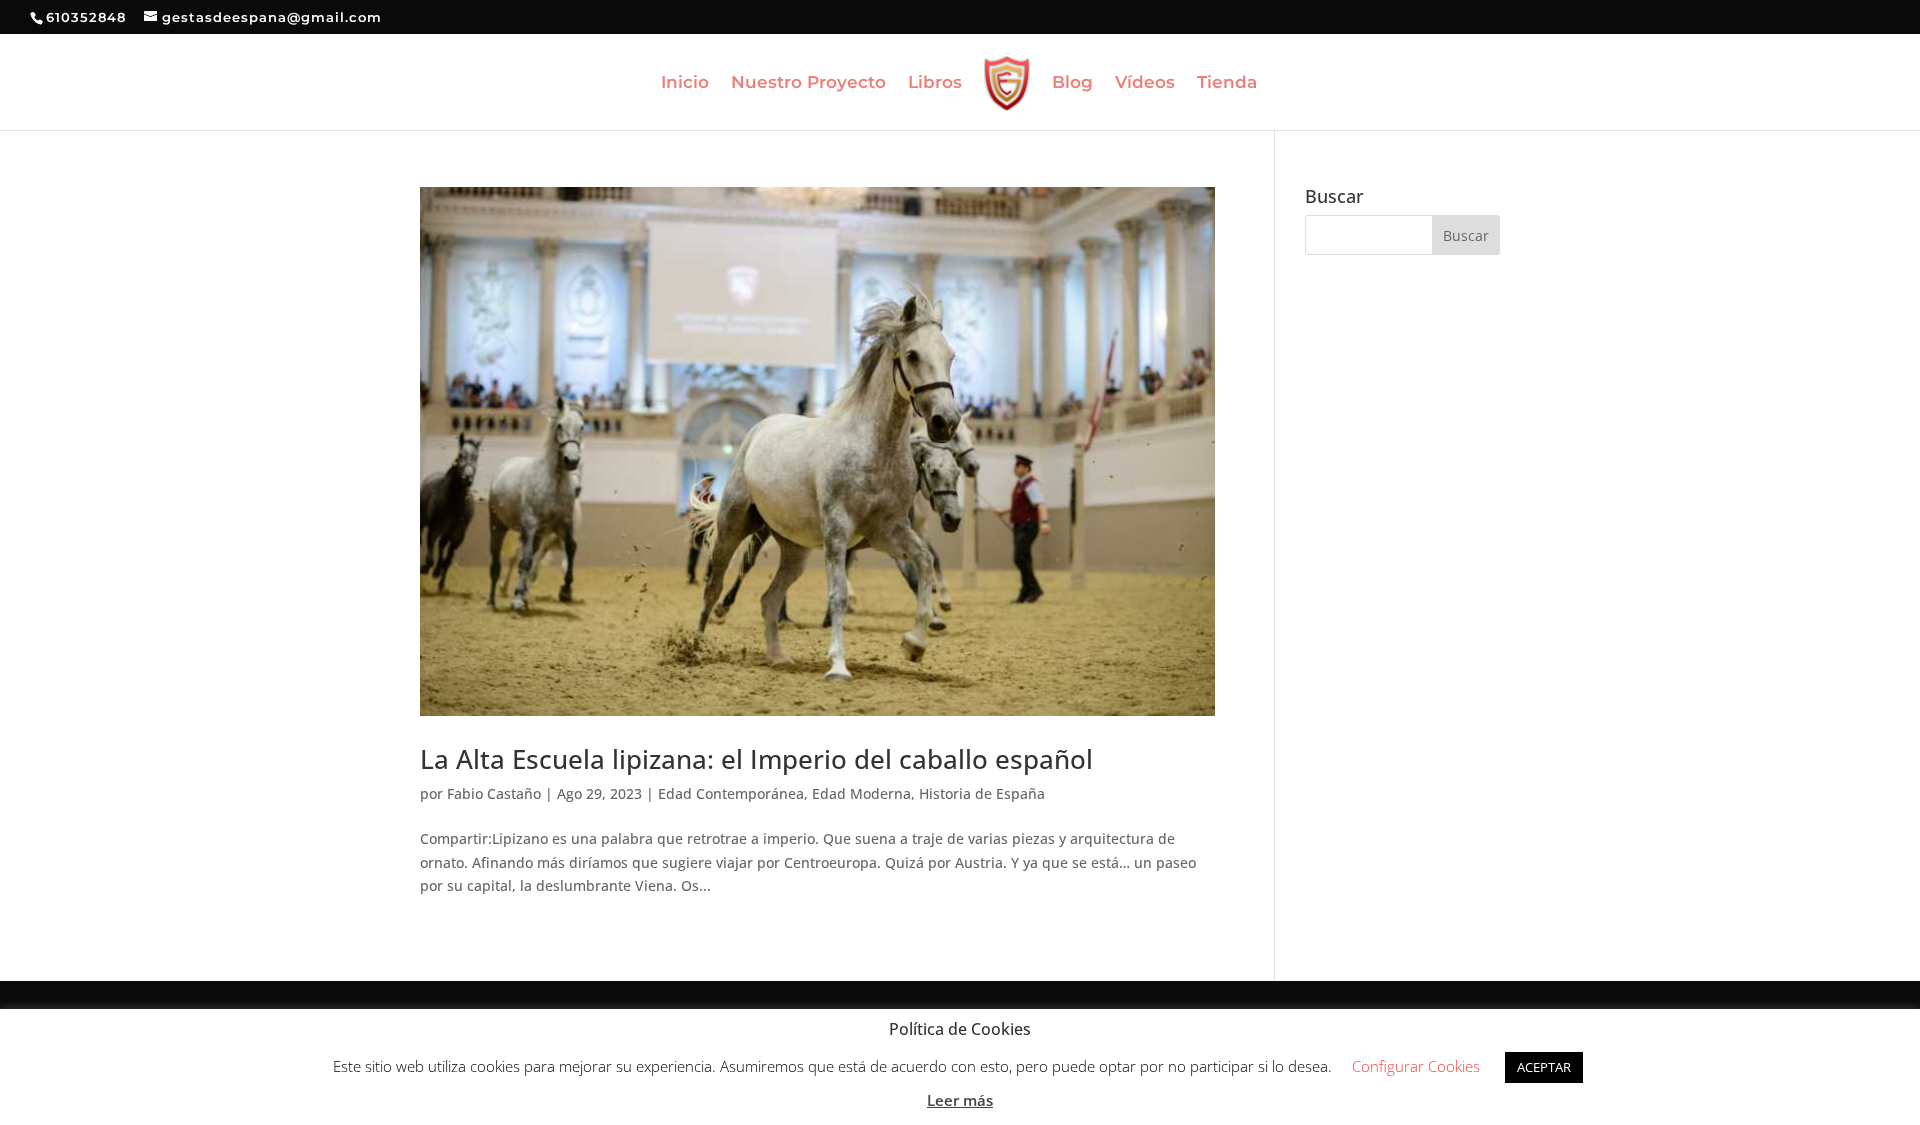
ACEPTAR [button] (1544, 1067)
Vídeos (1145, 83)
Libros (935, 83)
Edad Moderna (861, 793)
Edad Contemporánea (731, 793)
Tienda (1227, 83)
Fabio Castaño (494, 793)
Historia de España (982, 793)
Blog (1072, 83)
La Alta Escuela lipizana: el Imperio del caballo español (756, 759)
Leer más (960, 1100)
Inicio (685, 83)
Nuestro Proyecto (808, 83)
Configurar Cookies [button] (1416, 1066)
